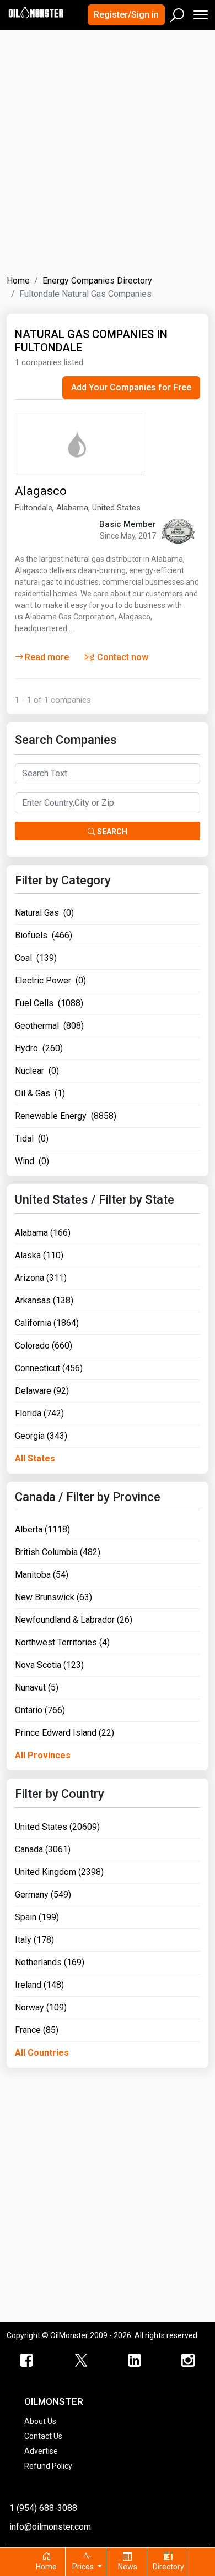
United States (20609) (57, 1827)
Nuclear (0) (37, 1071)
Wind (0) (32, 1161)
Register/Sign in (126, 15)
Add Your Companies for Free (131, 387)
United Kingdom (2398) (59, 1872)
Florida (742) (39, 1413)
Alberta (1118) (42, 1529)
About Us (40, 2421)
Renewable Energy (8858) (66, 1116)
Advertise (41, 2451)
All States (35, 1458)
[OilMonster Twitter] (81, 2361)
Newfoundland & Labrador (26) (74, 1620)
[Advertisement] (108, 145)
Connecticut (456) (49, 1368)
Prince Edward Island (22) (64, 1733)
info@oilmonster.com (50, 2527)
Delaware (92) (42, 1391)
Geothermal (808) (49, 1026)
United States (116, 508)
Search (111, 832)
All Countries (42, 2053)
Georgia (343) (41, 1436)
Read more (47, 657)
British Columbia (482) (58, 1552)
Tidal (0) (32, 1138)
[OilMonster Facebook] (27, 2361)
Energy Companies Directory (97, 281)
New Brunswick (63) (53, 1597)
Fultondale (34, 508)
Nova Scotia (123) (49, 1665)
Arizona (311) (41, 1278)
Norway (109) (41, 2007)
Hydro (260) (39, 1048)
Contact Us (43, 2436)
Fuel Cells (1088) (49, 1003)
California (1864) (47, 1323)
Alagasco (41, 491)
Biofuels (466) (44, 935)
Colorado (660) (44, 1346)
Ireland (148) (39, 1985)
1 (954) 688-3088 (43, 2508)
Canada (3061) (43, 1849)
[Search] (178, 13)
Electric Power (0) (50, 980)
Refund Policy (48, 2466)
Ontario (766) (40, 1710)
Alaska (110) (39, 1255)
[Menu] (200, 12)
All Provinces (43, 1755)
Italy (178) (34, 1940)
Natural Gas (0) (44, 913)
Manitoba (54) (42, 1575)
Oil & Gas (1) (40, 1093)
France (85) (37, 2030)
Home (18, 281)
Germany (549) (43, 1895)
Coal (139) (36, 958)
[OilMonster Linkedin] (135, 2361)
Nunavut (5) (37, 1688)
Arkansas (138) (44, 1300)
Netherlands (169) (50, 1962)
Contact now (122, 657)
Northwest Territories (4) (62, 1642)
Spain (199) (37, 1917)
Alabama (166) (43, 1233)
